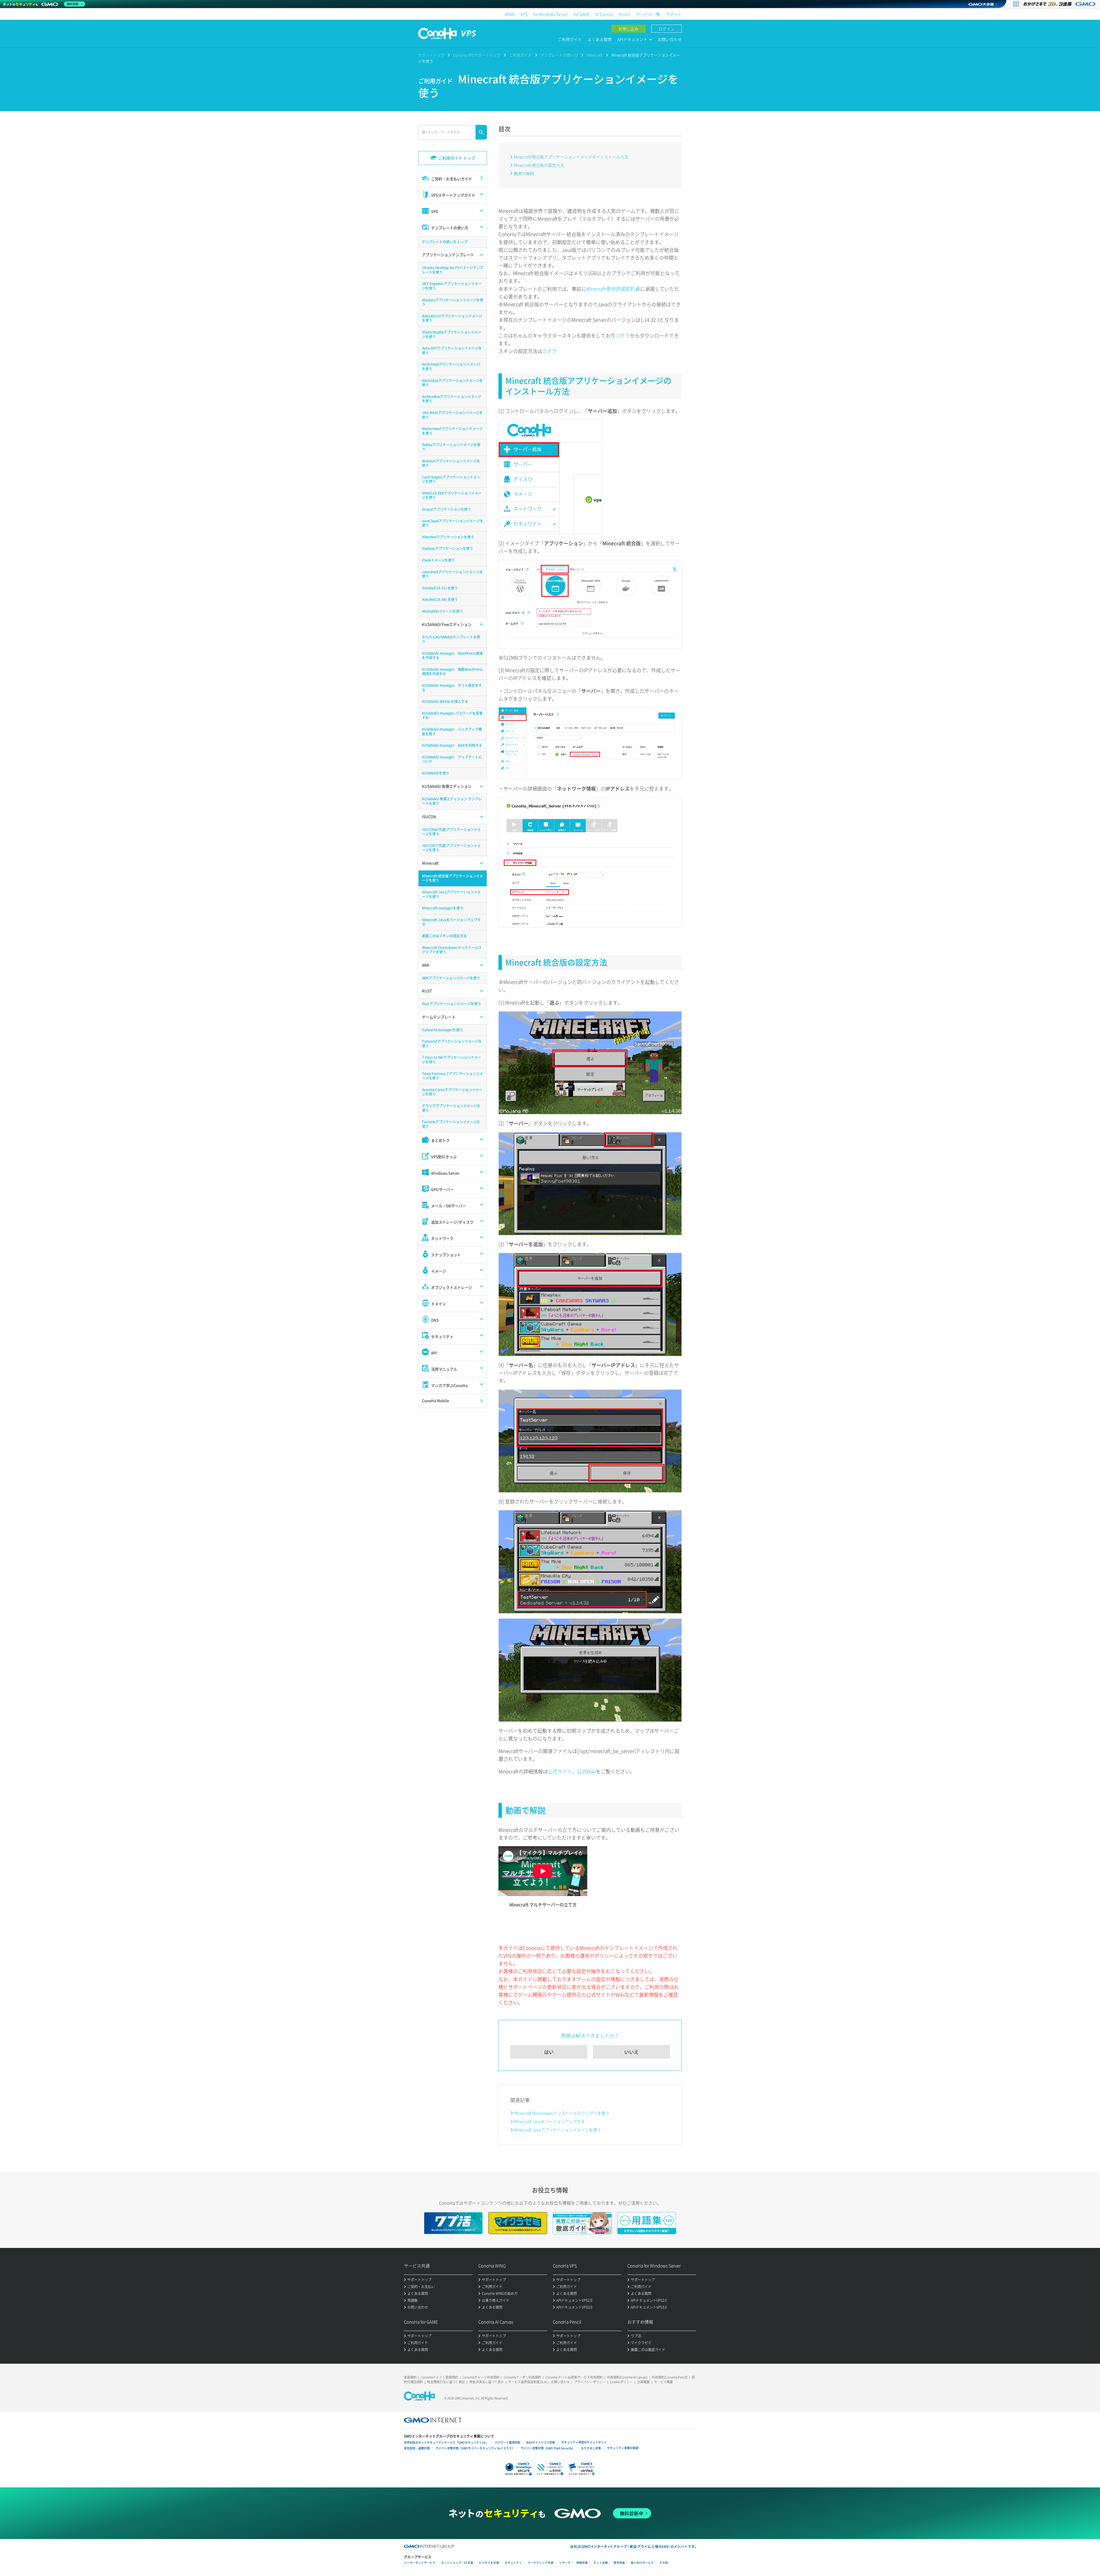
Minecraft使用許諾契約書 (613, 289)
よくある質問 (600, 39)
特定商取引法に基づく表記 (446, 2382)
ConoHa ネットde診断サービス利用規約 (574, 2377)
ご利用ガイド (570, 39)
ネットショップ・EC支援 (457, 2563)
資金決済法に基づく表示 (487, 2382)
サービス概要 (663, 2382)
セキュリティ (513, 2563)
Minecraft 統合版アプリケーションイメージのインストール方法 (571, 157)
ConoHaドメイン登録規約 (439, 2377)
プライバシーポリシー (590, 2382)
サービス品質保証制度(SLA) (527, 2382)
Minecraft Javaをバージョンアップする (550, 2121)
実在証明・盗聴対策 (417, 2448)
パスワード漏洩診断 (507, 2442)
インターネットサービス (420, 2563)
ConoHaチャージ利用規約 (481, 2377)
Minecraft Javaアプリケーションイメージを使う (558, 2130)
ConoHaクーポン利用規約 (522, 2377)
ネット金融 (601, 2563)
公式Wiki (586, 1771)
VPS (524, 14)
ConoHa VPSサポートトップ (477, 55)
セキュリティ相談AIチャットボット (584, 2442)
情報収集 (582, 2563)
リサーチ (565, 2563)
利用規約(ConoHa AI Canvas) (627, 2377)
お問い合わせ (670, 39)
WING (510, 14)
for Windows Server (551, 14)
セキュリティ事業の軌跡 (623, 2448)
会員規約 (410, 2377)
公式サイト (560, 1771)
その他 (664, 2563)
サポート (674, 14)
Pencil (624, 14)
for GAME (582, 14)
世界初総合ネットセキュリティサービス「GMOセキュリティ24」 (446, 2442)
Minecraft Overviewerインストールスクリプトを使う (562, 2113)
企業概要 (643, 2382)
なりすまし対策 (591, 2448)
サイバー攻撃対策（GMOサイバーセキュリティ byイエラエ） (475, 2448)
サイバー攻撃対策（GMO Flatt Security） (548, 2448)
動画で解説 (524, 173)
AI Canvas (604, 14)
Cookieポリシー (621, 2382)
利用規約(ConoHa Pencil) (670, 2377)
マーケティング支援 (541, 2563)
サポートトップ (431, 55)
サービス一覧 (648, 14)
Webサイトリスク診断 (541, 2442)
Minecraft (595, 55)
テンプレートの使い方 (559, 55)
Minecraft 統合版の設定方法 (539, 165)
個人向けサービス (642, 2563)
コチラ (623, 335)
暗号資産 (619, 2563)
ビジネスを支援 (489, 2563)
